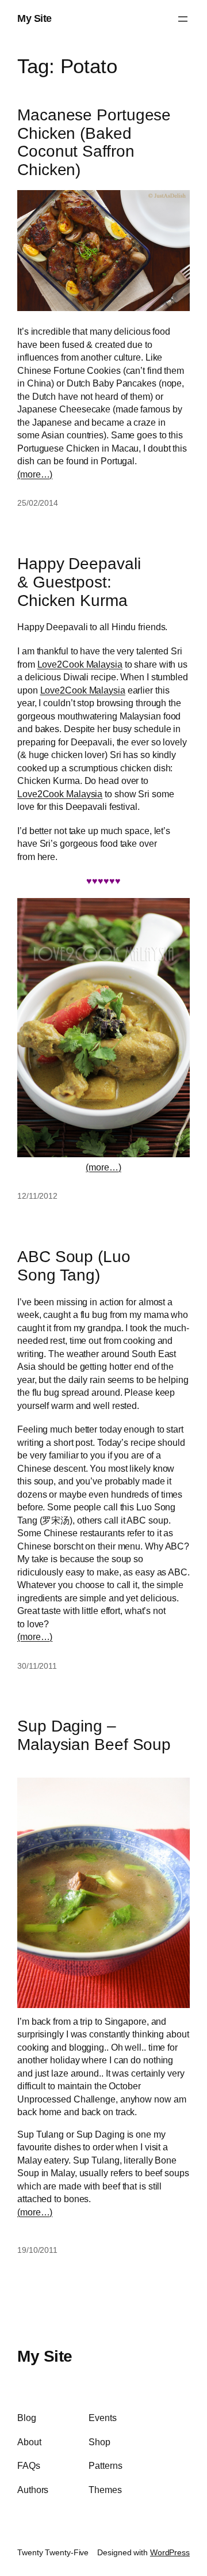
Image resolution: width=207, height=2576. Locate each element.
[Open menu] (183, 19)
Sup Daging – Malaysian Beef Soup (94, 1735)
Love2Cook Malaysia (80, 664)
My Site (34, 18)
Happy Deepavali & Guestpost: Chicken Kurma (79, 582)
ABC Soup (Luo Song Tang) (74, 1266)
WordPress (170, 2552)
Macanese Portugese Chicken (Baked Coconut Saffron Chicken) (94, 142)
